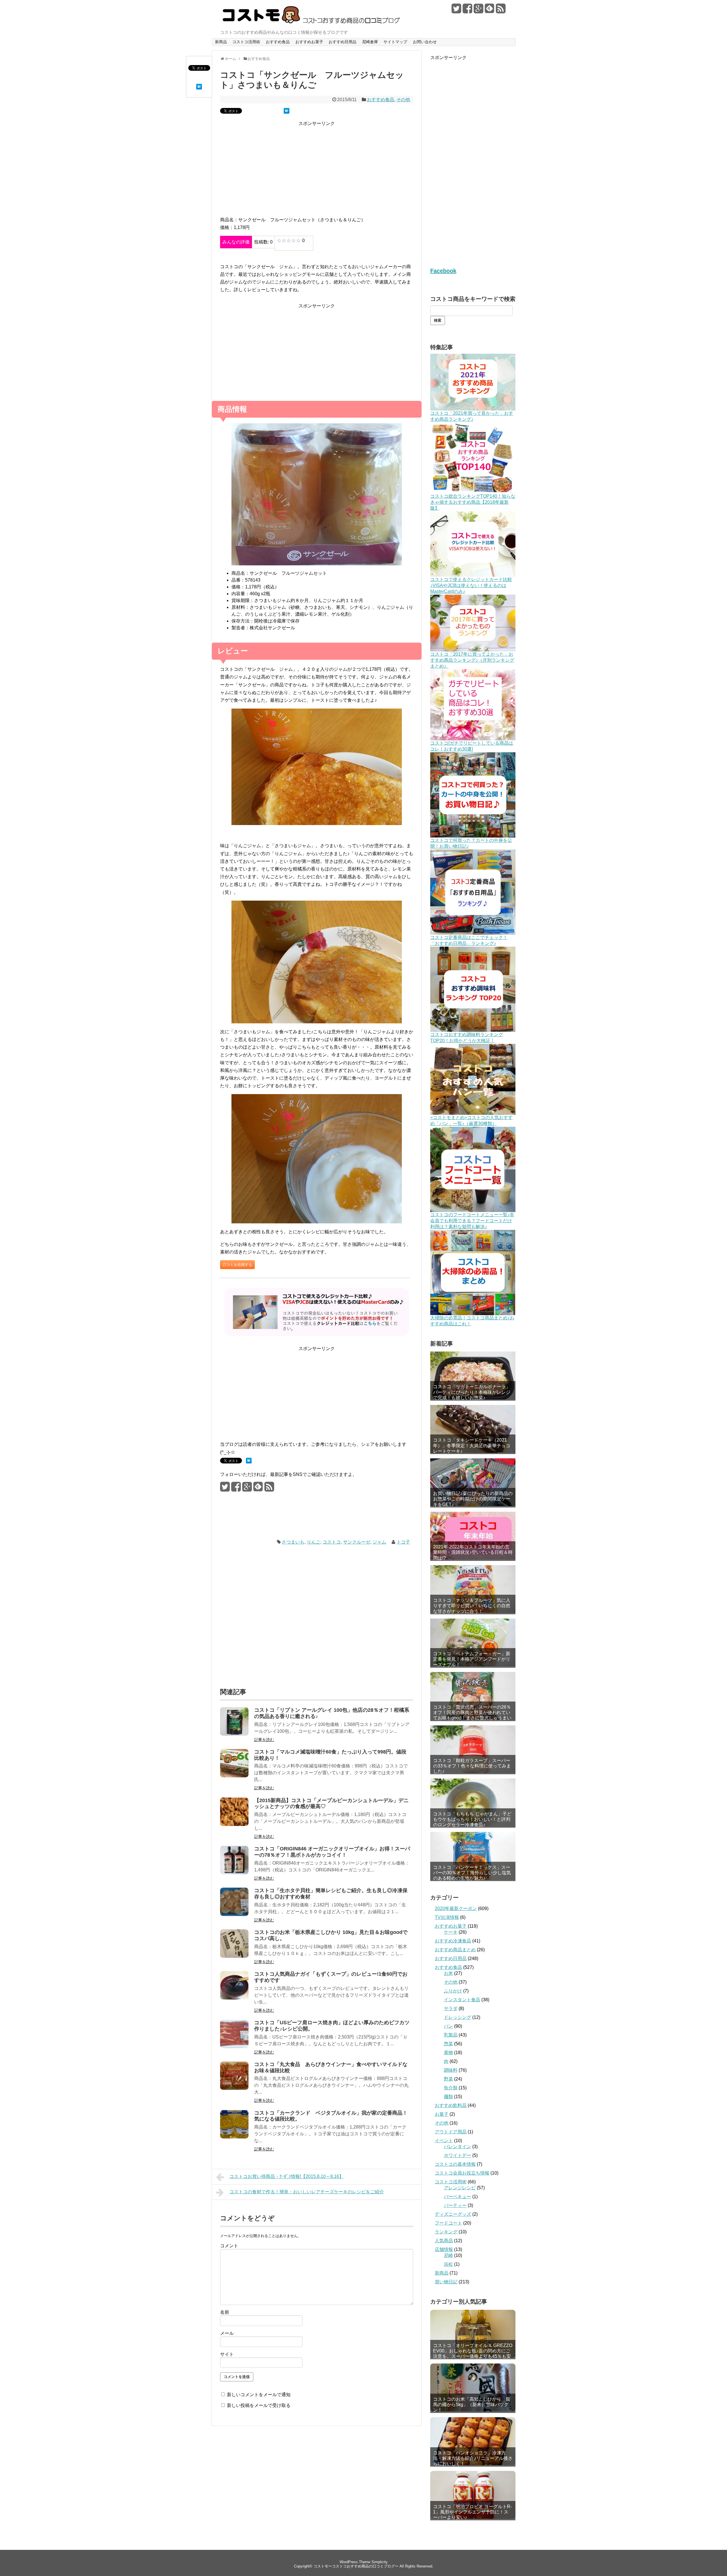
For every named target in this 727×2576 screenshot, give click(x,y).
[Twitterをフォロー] (456, 11)
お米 (448, 1973)
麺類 (448, 2097)
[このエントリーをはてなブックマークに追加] (199, 88)
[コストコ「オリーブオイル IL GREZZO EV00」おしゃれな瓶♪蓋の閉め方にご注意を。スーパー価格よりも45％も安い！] (473, 2334)
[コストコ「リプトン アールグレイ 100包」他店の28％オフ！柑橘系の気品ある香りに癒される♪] (234, 1734)
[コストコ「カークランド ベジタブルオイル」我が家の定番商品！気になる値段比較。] (234, 2137)
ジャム (379, 1542)
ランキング (446, 2232)
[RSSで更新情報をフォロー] (501, 11)
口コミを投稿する (237, 1265)
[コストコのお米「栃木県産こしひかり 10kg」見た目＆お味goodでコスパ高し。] (234, 1956)
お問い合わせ (425, 42)
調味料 (451, 2070)
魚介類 (451, 2088)
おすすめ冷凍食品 (453, 1941)
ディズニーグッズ (453, 2214)
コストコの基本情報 (455, 2164)
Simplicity (380, 2562)
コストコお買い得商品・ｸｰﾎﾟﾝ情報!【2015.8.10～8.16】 (287, 2176)
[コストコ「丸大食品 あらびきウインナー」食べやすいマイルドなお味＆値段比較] (234, 2088)
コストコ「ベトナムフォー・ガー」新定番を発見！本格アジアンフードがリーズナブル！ (472, 1659)
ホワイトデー (457, 2155)
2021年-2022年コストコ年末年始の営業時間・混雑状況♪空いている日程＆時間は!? (473, 1552)
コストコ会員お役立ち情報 (462, 2173)
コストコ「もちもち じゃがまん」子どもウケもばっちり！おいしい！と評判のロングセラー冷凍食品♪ (472, 1819)
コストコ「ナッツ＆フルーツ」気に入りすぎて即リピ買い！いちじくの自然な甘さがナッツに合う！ (472, 1606)
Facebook (443, 271)
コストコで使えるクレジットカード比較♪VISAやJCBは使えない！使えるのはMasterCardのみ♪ (471, 585)
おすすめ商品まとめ (455, 1950)
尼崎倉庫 (370, 42)
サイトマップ (395, 42)
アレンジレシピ (460, 2188)
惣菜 (448, 2044)
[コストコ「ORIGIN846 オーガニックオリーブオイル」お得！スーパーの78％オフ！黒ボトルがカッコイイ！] (234, 1873)
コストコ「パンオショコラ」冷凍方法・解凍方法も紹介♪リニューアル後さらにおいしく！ (473, 2458)
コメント (229, 2246)
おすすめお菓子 (309, 42)
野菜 (448, 2079)
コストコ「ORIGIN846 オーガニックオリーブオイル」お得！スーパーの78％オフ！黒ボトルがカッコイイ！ (332, 1852)
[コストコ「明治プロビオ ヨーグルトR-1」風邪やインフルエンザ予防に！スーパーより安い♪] (473, 2495)
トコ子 (403, 1542)
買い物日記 (446, 2282)
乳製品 (451, 2035)
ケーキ (451, 1932)
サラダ (451, 2008)
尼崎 (448, 2255)
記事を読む (264, 1740)
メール (227, 2333)
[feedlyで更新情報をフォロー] (490, 11)
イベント (444, 2141)
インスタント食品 (462, 2000)
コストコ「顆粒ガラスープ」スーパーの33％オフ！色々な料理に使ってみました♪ (472, 1766)
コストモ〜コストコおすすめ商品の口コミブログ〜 (356, 2566)
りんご (314, 1542)
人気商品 (444, 2241)
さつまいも (293, 1542)
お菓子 (442, 2114)
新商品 (221, 42)
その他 (403, 100)
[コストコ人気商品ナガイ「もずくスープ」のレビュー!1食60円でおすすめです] (234, 1998)
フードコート (448, 2223)
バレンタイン (457, 2147)
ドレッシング (457, 2017)
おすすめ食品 (278, 42)
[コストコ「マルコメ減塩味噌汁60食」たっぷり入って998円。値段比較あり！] (234, 1776)
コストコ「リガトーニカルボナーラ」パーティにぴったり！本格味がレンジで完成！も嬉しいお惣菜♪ (472, 1392)
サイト (227, 2354)
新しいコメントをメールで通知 (259, 2395)
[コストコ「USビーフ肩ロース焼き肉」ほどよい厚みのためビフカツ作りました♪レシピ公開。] (234, 2047)
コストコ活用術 (246, 42)
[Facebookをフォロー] (467, 11)
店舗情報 (444, 2249)
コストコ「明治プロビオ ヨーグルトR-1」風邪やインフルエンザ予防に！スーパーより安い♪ (472, 2512)
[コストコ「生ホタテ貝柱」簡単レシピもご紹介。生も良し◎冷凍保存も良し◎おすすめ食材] (234, 1914)
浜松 (448, 2264)
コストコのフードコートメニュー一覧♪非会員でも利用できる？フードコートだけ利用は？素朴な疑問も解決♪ (472, 1221)
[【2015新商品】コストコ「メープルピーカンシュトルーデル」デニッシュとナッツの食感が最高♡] (234, 1824)
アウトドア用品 (451, 2132)
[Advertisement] (317, 172)
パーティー (455, 2205)
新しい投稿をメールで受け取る (259, 2405)
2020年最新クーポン (456, 1908)
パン (448, 2026)
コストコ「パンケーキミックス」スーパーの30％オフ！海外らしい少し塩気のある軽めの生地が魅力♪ (472, 1873)
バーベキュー (457, 2197)
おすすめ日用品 (342, 42)
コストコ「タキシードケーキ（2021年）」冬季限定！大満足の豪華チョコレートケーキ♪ (472, 1445)
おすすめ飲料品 (451, 2105)
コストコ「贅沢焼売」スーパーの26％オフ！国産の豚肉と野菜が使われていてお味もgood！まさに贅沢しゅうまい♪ (472, 1715)
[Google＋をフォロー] (479, 11)
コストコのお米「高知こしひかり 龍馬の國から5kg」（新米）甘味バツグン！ (472, 2405)
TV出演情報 (447, 1917)
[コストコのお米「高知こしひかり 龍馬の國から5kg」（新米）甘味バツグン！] (473, 2387)
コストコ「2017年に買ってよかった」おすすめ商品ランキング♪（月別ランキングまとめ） (472, 660)
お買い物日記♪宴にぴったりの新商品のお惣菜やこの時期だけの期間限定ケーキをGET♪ (473, 1499)
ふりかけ (453, 1991)
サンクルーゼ (357, 1542)
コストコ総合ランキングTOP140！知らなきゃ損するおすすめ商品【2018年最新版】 (473, 502)
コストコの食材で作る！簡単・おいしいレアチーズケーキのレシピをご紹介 (307, 2192)
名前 (225, 2312)
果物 (448, 2053)
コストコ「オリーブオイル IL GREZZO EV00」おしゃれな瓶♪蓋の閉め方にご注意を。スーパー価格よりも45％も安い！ (473, 2351)
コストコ (332, 1542)
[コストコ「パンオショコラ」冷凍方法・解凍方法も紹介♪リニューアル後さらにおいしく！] (473, 2441)
